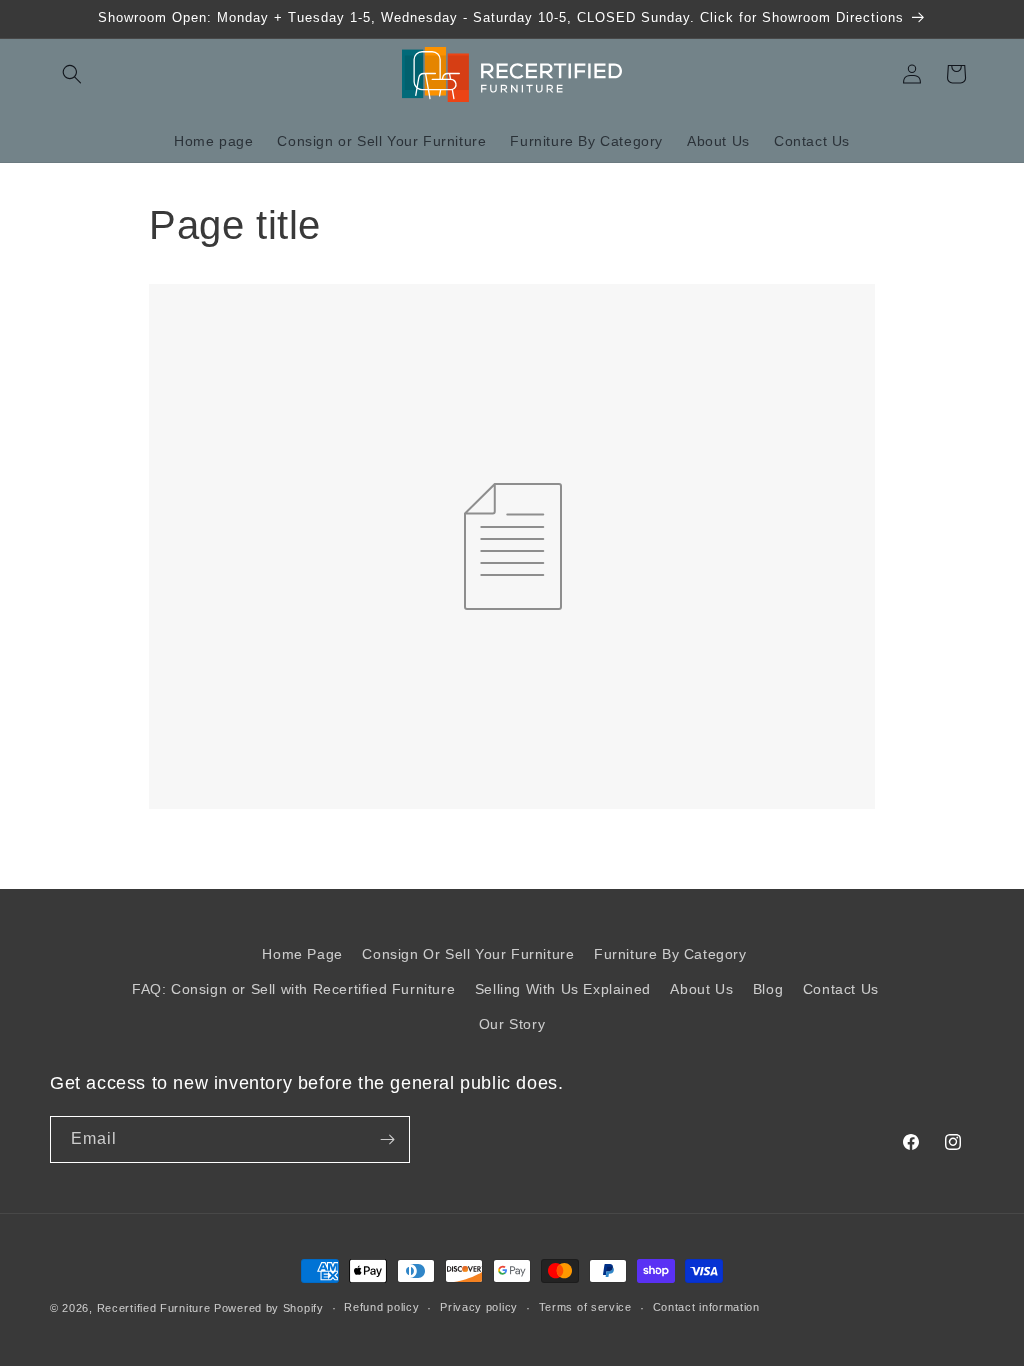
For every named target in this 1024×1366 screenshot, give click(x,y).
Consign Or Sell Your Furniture (468, 954)
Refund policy (381, 1307)
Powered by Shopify (269, 1308)
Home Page (302, 954)
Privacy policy (479, 1307)
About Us (701, 989)
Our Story (512, 1024)
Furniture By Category (670, 954)
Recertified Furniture (154, 1308)
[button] (72, 74)
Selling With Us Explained (563, 989)
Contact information (706, 1307)
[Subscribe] (387, 1139)
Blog (768, 989)
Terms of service (585, 1307)
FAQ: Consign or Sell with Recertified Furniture (293, 989)
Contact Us (841, 989)
